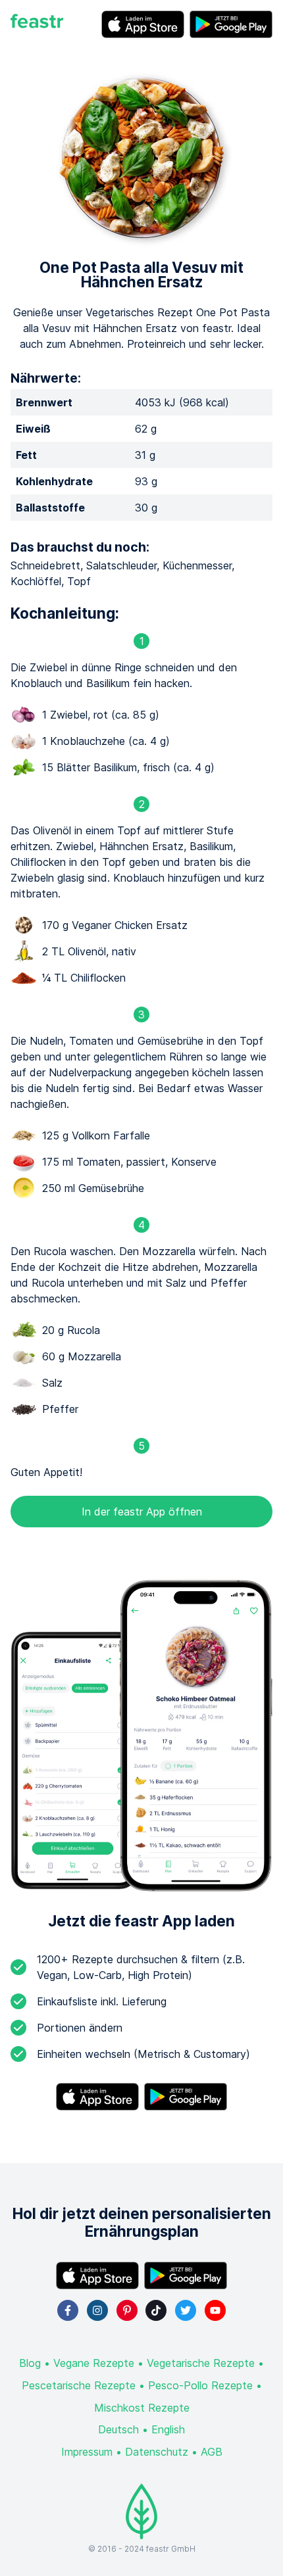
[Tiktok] (156, 2310)
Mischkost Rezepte (142, 2408)
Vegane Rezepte (94, 2363)
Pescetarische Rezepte (79, 2385)
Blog (30, 2363)
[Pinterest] (127, 2310)
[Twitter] (186, 2310)
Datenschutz (157, 2452)
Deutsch (118, 2429)
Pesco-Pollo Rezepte (200, 2385)
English (168, 2429)
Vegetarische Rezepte (201, 2363)
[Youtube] (215, 2310)
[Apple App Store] (143, 24)
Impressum (87, 2452)
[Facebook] (68, 2310)
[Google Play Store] (231, 24)
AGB (212, 2452)
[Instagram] (97, 2310)
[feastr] (37, 24)
